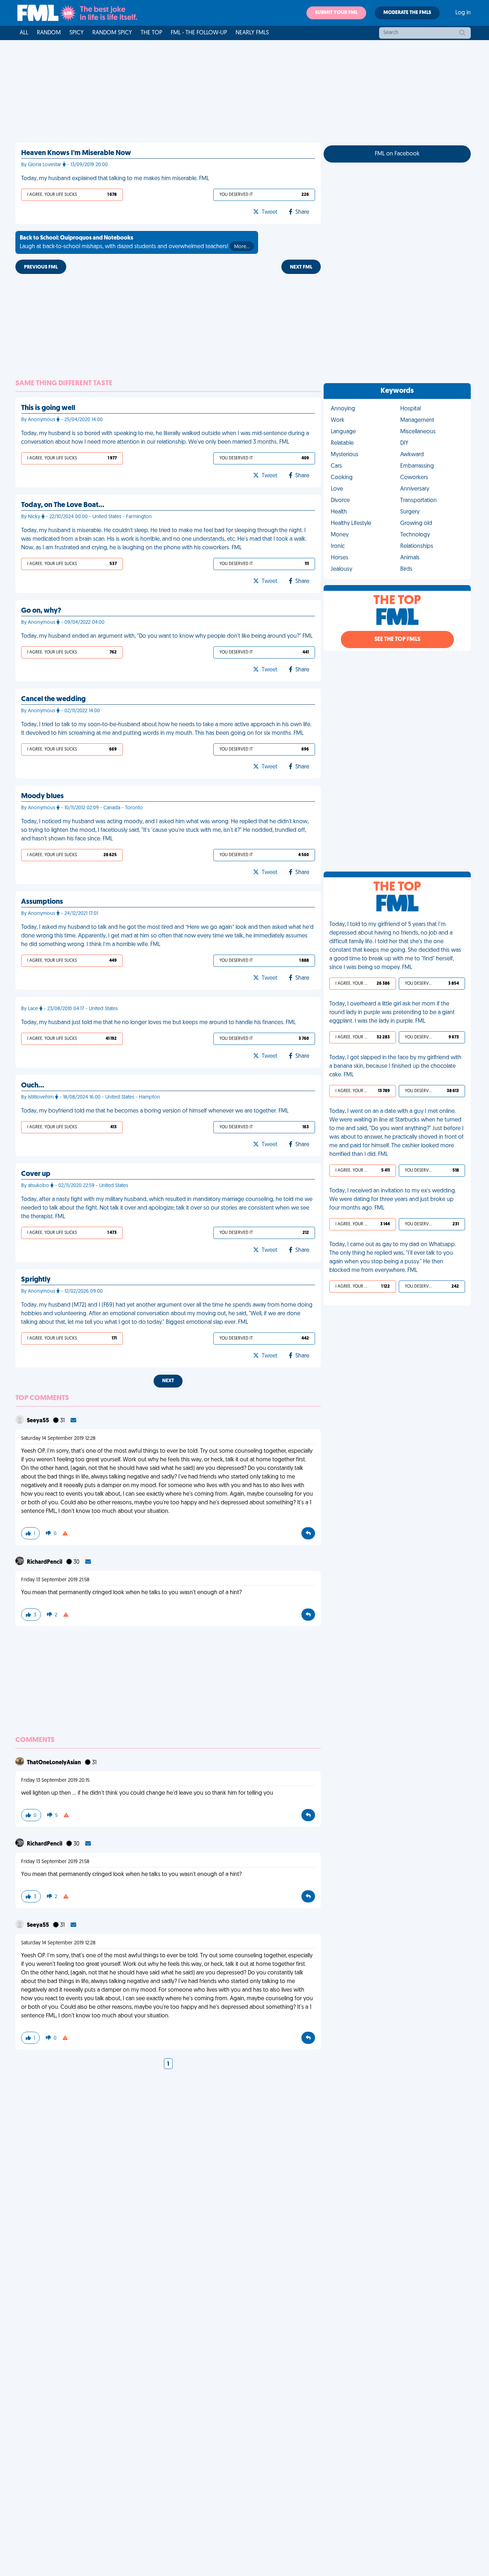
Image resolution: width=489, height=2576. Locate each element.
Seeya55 (38, 1421)
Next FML (301, 267)
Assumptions (42, 902)
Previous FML (41, 267)
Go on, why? (41, 611)
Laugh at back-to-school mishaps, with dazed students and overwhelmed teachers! (135, 242)
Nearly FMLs (252, 33)
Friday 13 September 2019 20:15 (55, 1781)
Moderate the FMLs (407, 13)
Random (49, 33)
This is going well (48, 408)
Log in (463, 13)
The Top (151, 33)
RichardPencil (45, 1562)
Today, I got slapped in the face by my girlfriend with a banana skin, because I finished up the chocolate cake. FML (395, 1066)
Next (168, 1381)
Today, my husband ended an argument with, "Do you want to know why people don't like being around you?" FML (167, 636)
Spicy (77, 33)
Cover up (36, 1174)
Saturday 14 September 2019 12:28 (58, 1439)
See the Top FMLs (397, 640)
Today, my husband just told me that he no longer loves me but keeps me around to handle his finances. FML (158, 1023)
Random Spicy (112, 33)
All (24, 33)
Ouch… (33, 1086)
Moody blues (42, 796)
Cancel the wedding (53, 699)
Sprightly (36, 1280)
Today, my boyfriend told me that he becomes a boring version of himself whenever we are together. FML (155, 1111)
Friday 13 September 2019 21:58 (55, 1580)
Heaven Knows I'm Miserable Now (76, 153)
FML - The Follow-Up (199, 33)
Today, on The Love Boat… (63, 505)
